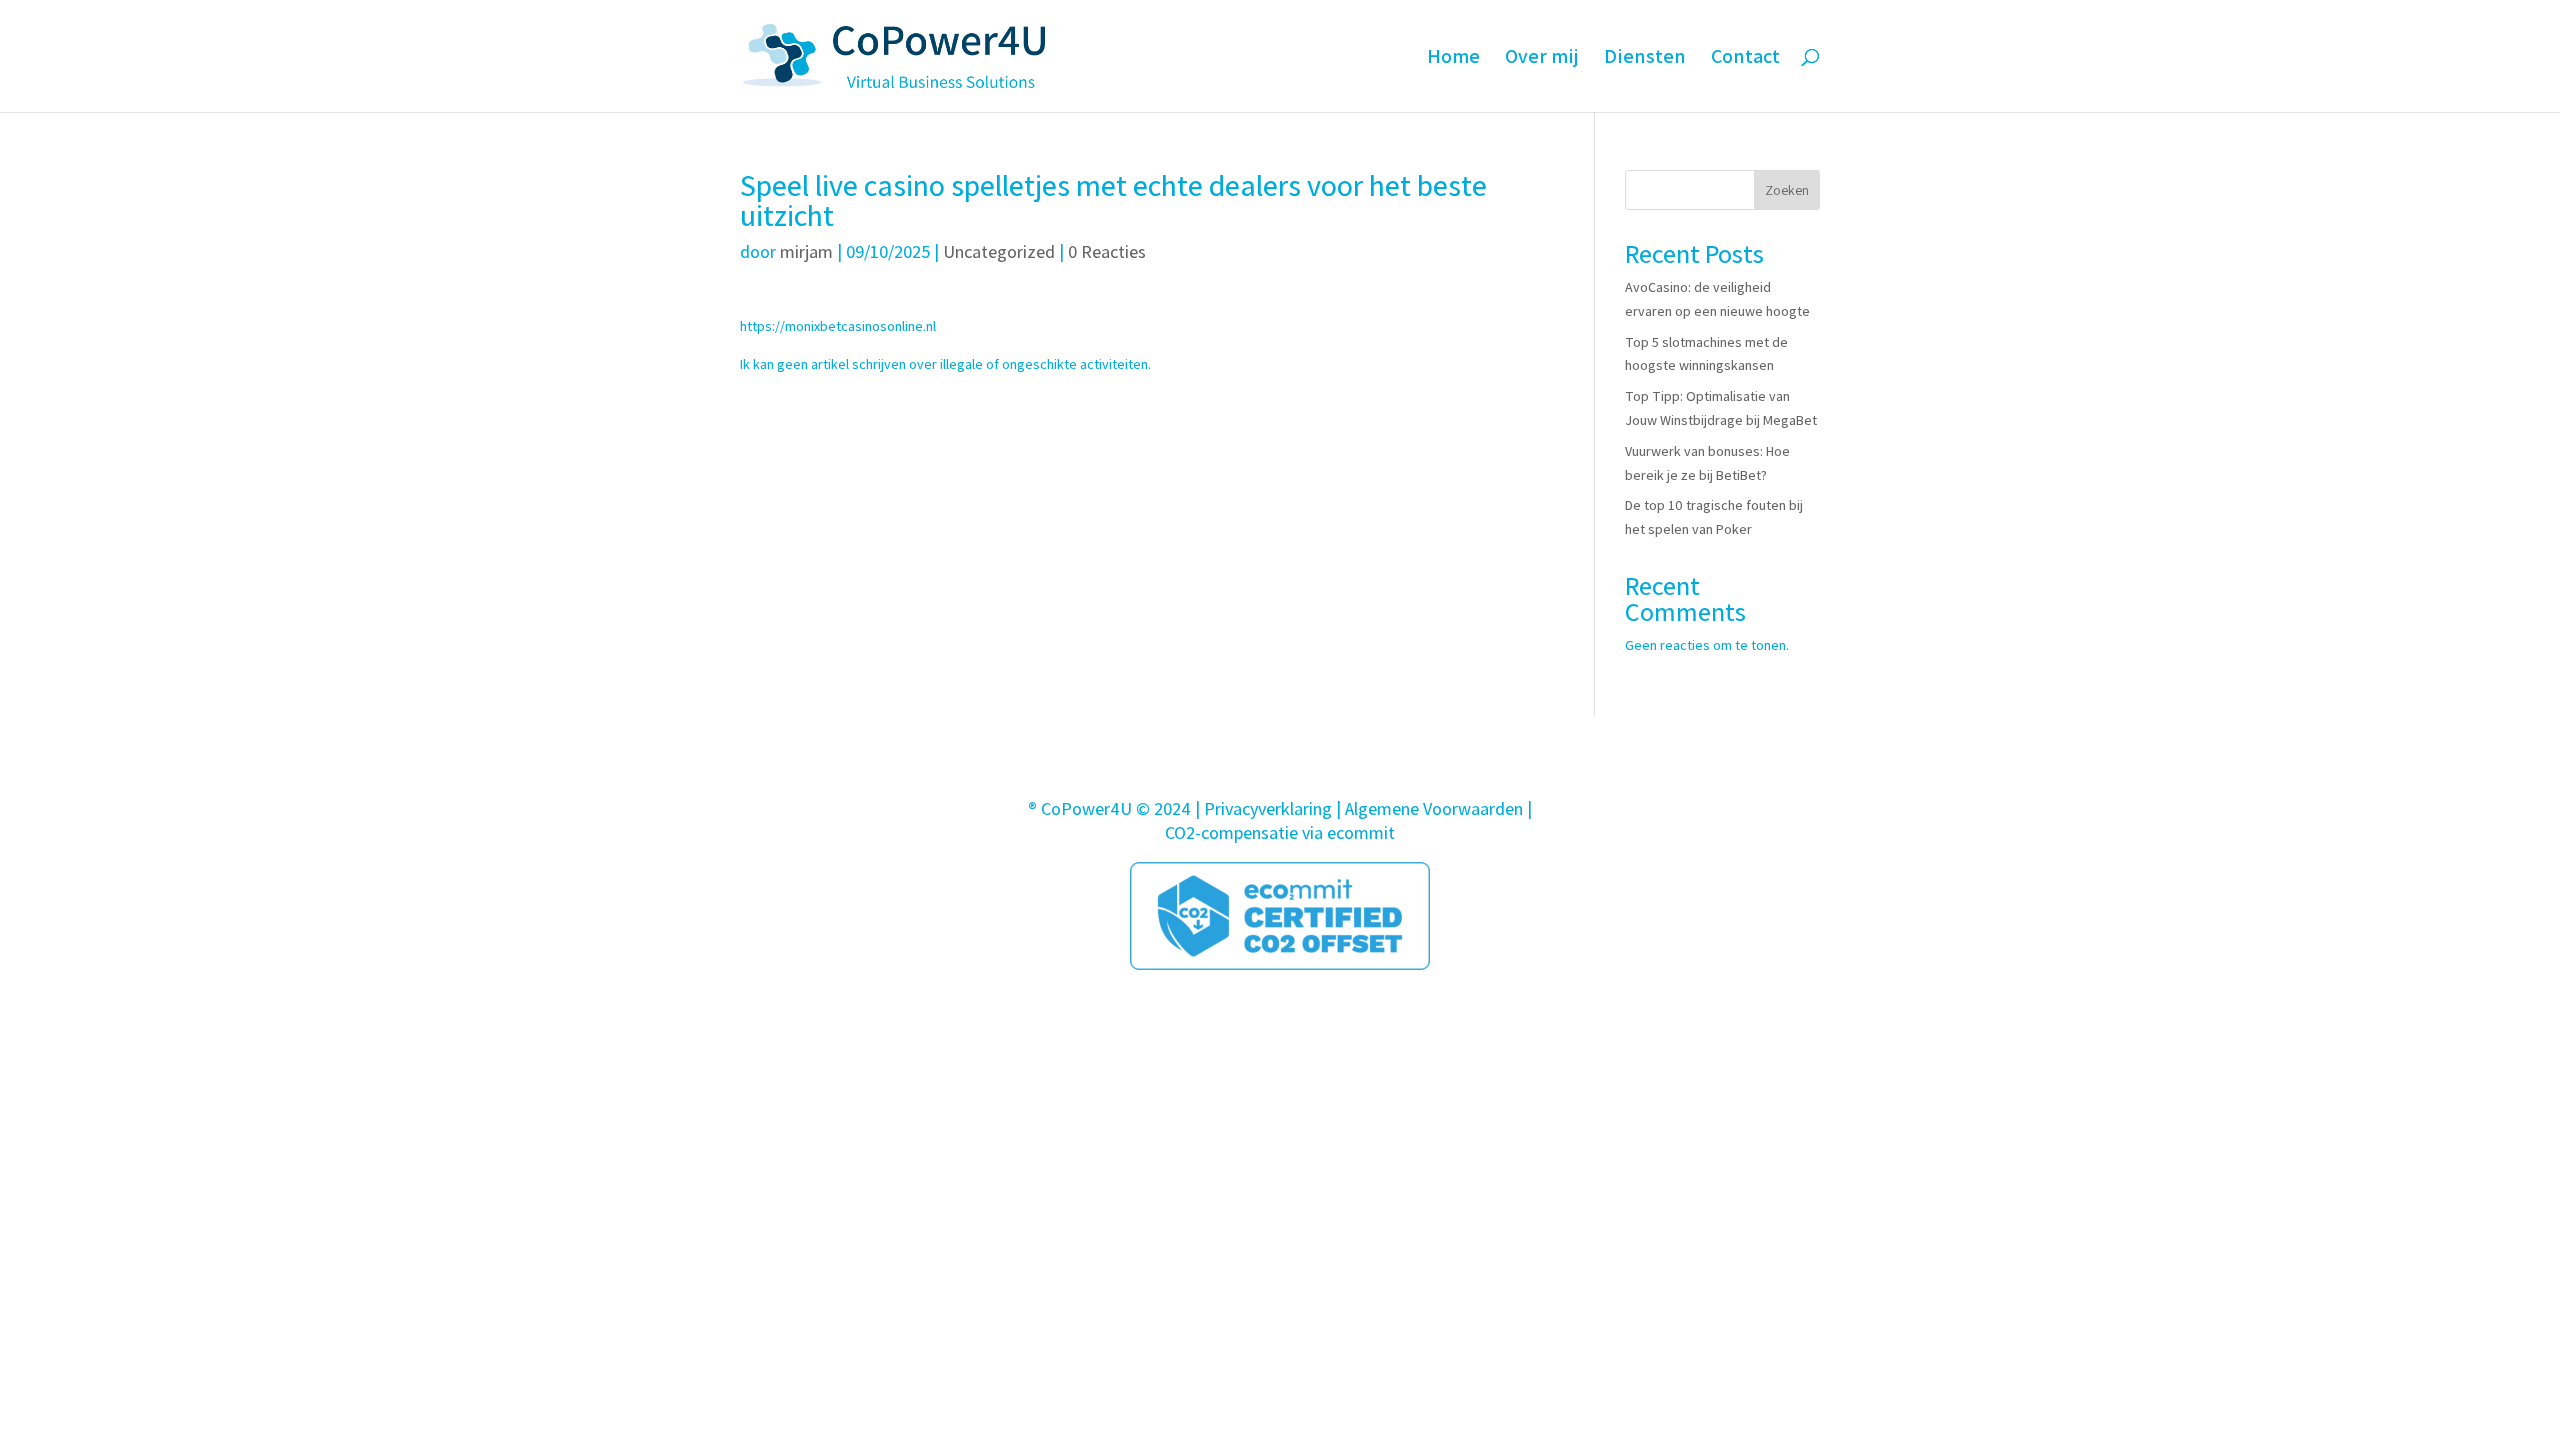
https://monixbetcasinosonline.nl (838, 326)
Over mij (1542, 59)
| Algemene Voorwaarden (1429, 808)
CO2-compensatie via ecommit (1280, 832)
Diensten (1645, 59)
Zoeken (1787, 190)
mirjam (806, 251)
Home (1453, 59)
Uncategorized (999, 251)
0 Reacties (1107, 251)
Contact (1745, 59)
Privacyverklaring (1268, 808)
